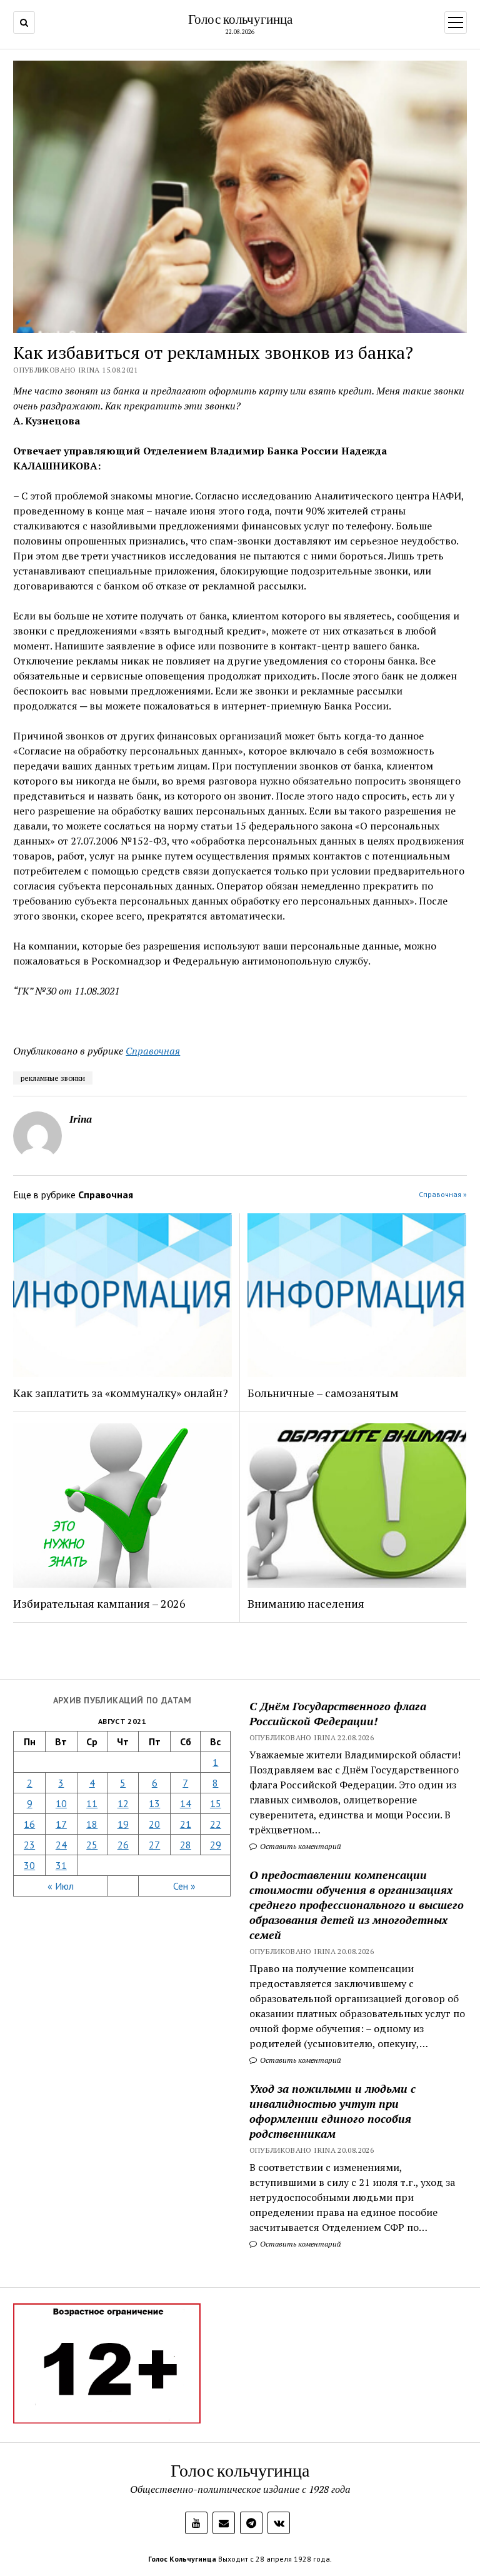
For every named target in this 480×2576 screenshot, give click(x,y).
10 (61, 1803)
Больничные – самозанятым (323, 1393)
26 (123, 1845)
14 (186, 1803)
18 (92, 1824)
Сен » (184, 1886)
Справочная (153, 1051)
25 (92, 1845)
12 (123, 1803)
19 (123, 1824)
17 (61, 1824)
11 (92, 1803)
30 (29, 1865)
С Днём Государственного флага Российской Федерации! (338, 1713)
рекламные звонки (53, 1078)
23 (29, 1845)
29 (216, 1845)
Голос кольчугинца (240, 19)
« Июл (61, 1886)
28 (186, 1845)
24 (61, 1845)
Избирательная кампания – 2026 (99, 1603)
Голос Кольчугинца (182, 2559)
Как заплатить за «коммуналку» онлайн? (121, 1393)
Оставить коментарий (300, 1846)
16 (29, 1824)
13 (154, 1803)
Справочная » (443, 1194)
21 (186, 1824)
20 (154, 1824)
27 (154, 1845)
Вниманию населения (306, 1603)
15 (216, 1803)
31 (61, 1865)
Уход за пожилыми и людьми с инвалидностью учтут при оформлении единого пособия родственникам (332, 2111)
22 (216, 1824)
